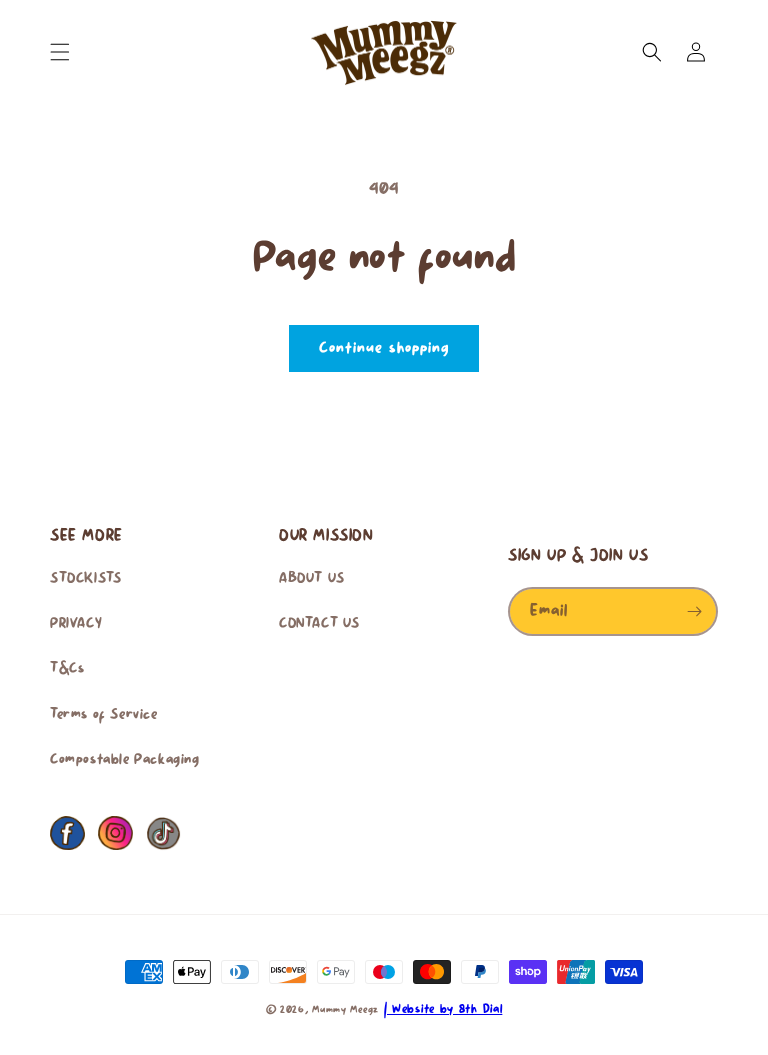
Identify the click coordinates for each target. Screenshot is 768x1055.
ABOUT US (312, 579)
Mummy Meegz (345, 1010)
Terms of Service (104, 715)
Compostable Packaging (125, 760)
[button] (60, 52)
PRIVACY (76, 624)
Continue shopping (384, 348)
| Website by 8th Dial (443, 1009)
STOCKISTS (85, 579)
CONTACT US (319, 624)
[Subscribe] (694, 611)
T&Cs (67, 669)
